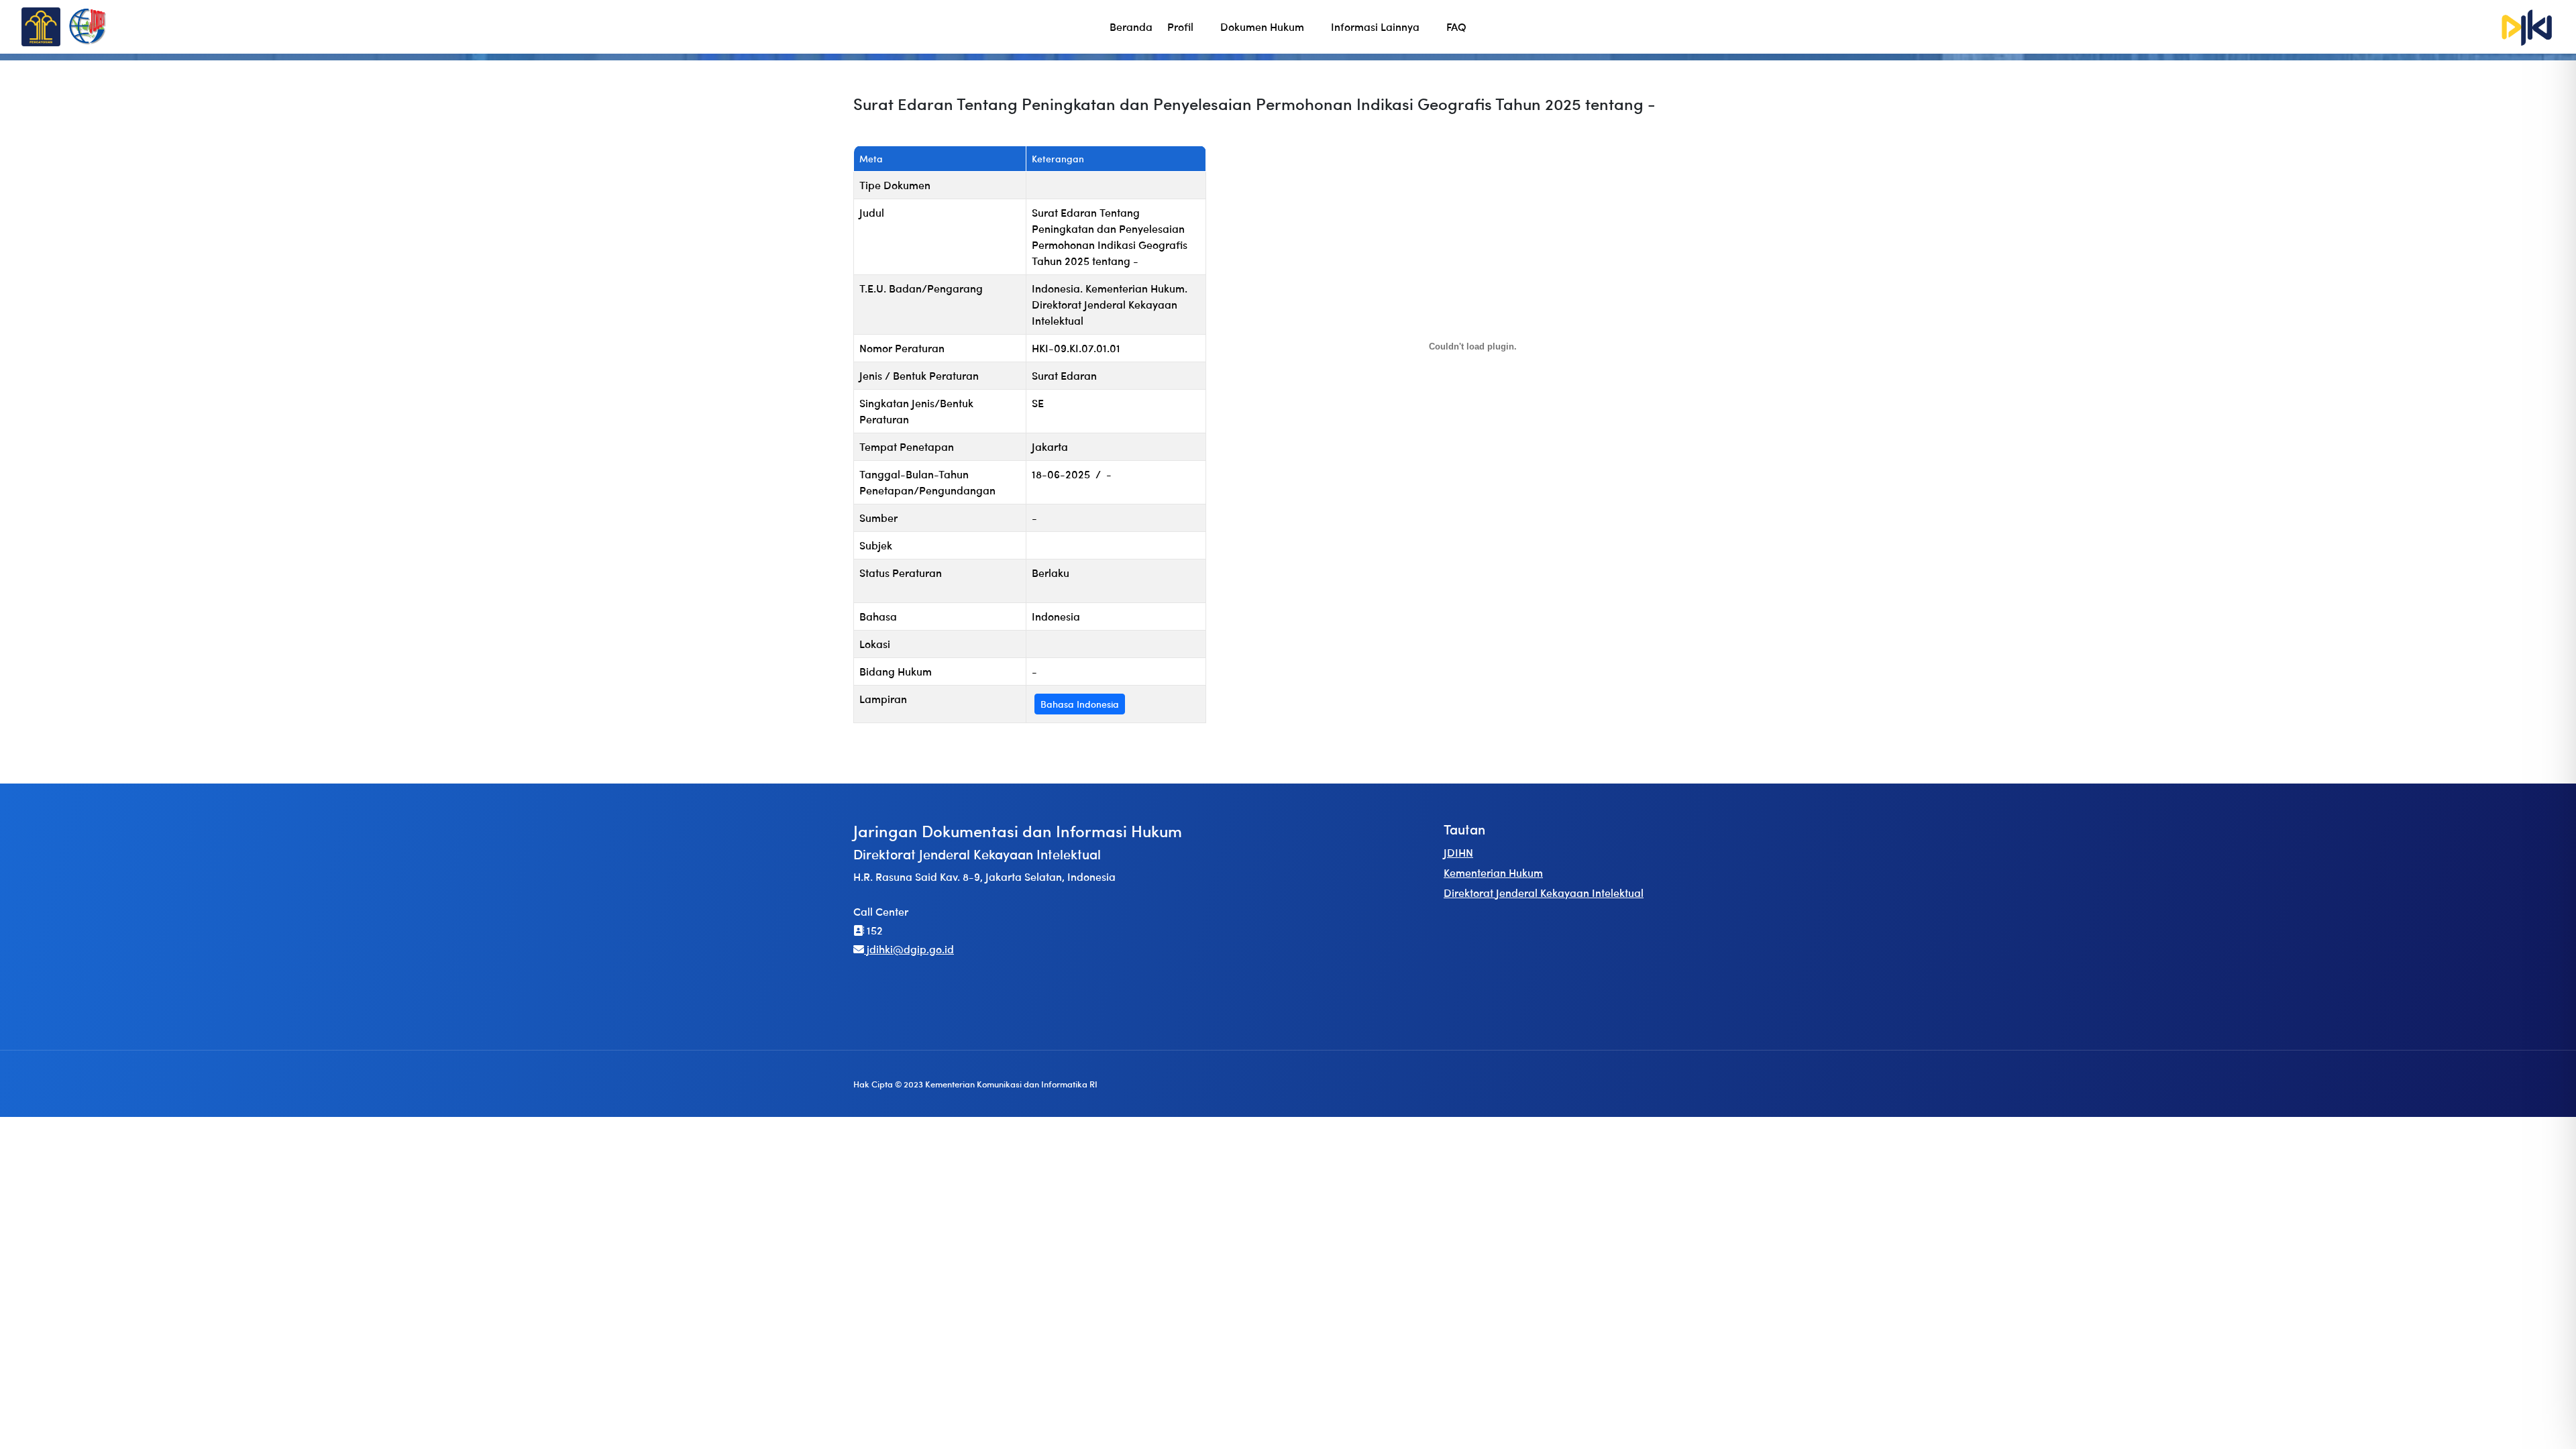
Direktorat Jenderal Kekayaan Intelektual (1544, 893)
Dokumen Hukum (1262, 26)
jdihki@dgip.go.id (909, 949)
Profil (1180, 26)
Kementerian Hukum (1493, 872)
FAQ (1456, 26)
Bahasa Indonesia (1080, 704)
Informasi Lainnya (1375, 26)
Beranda (1131, 26)
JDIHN (1458, 852)
